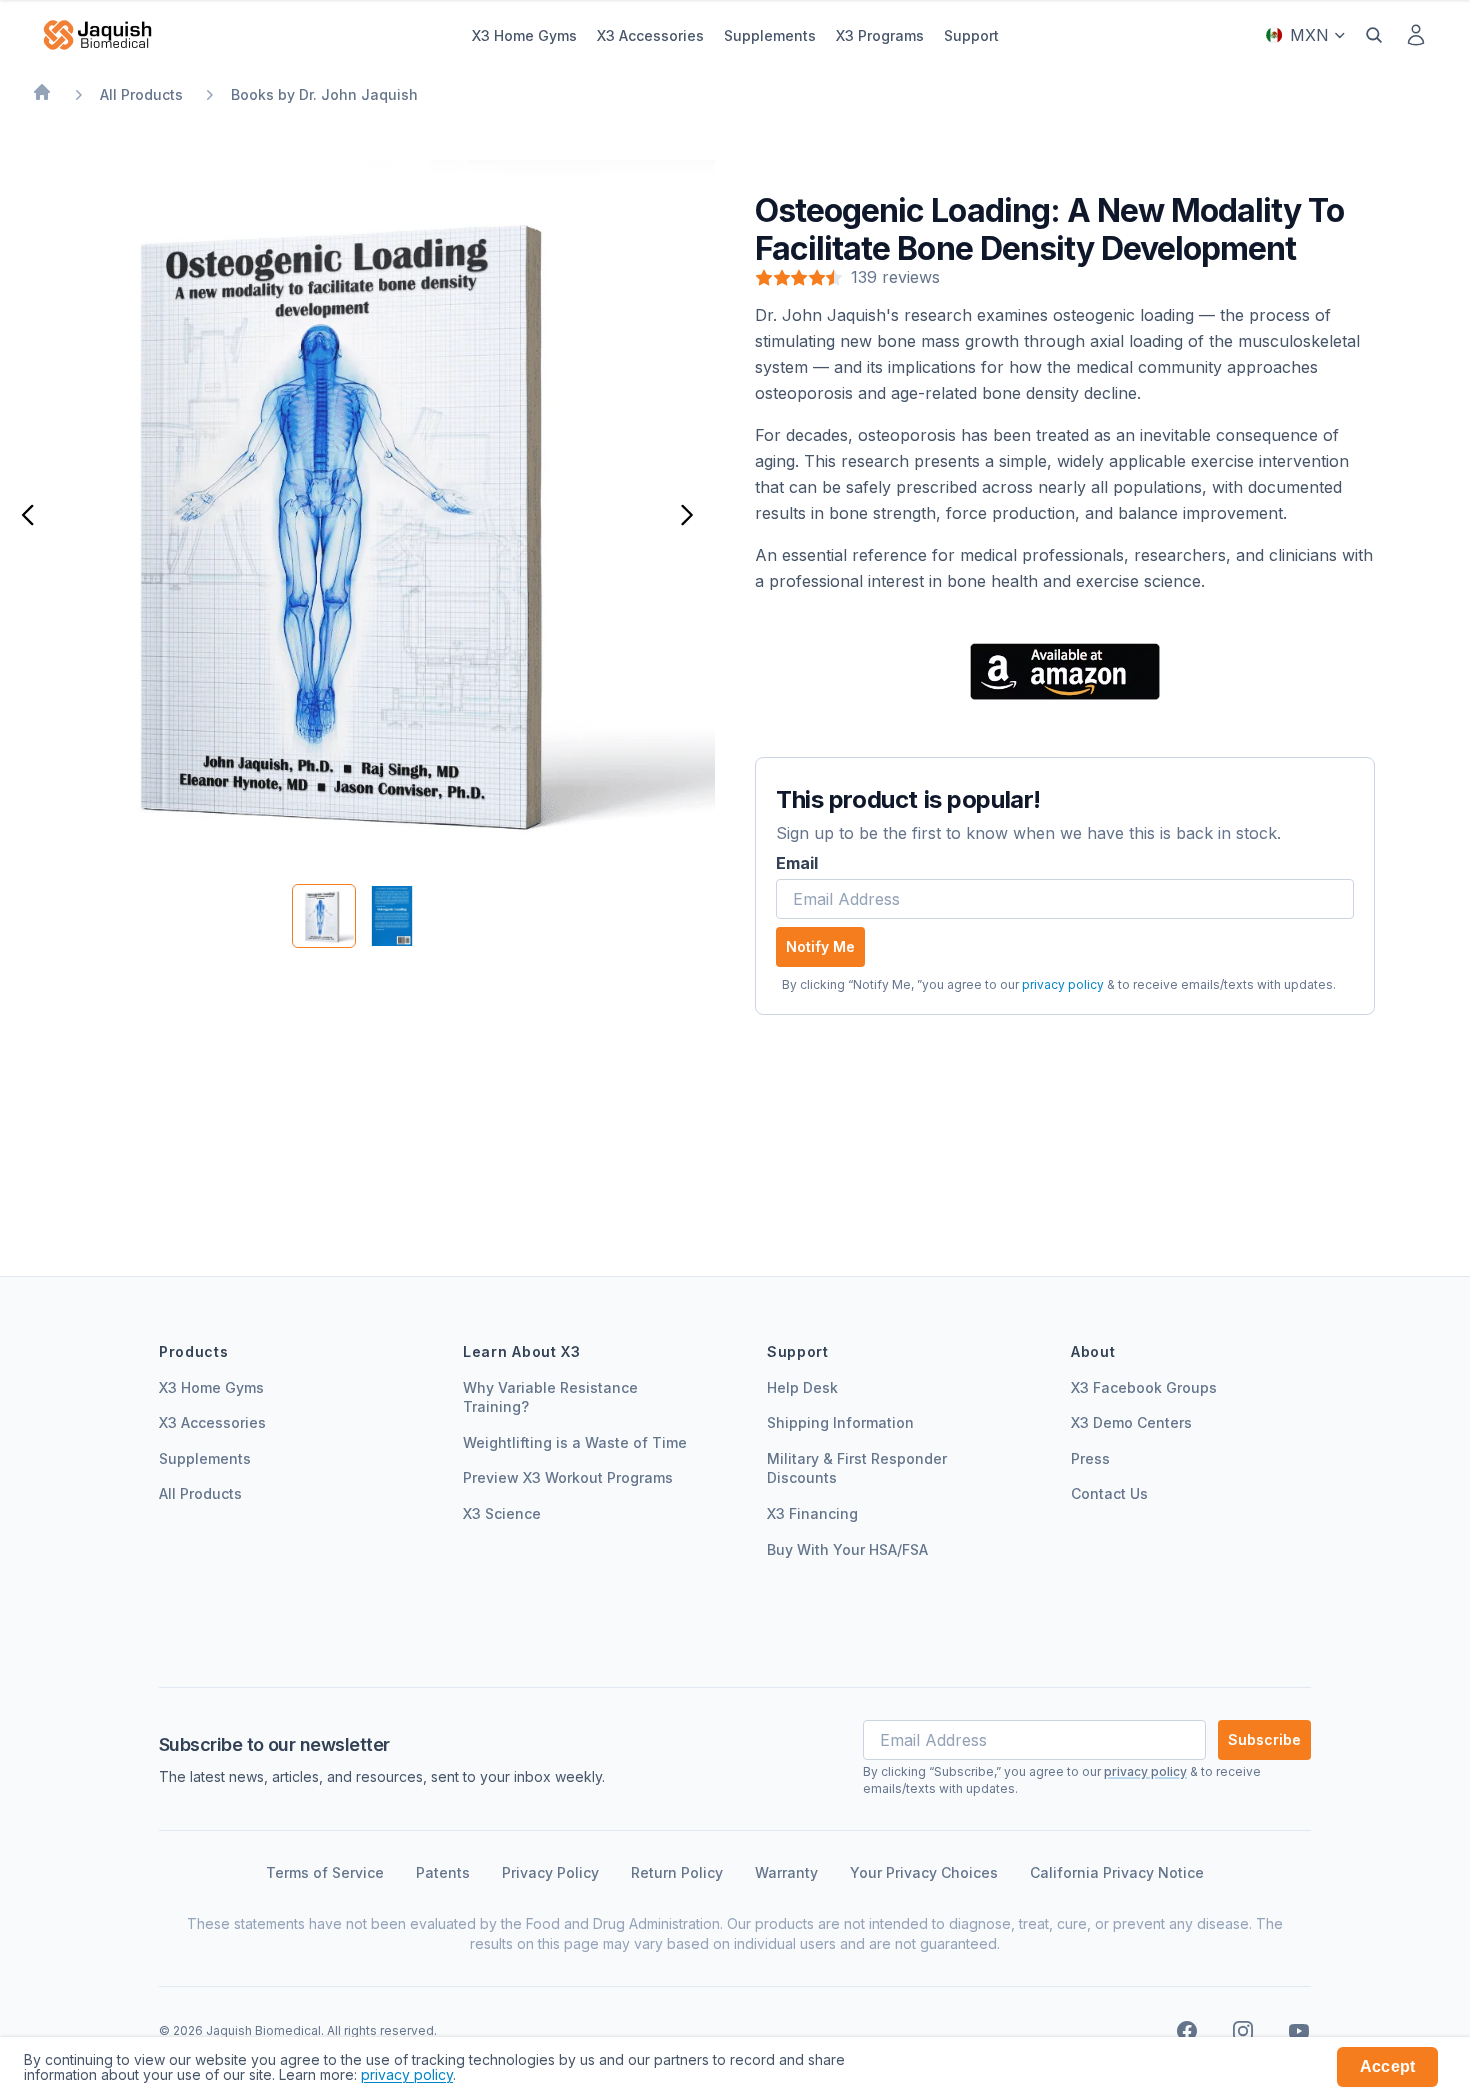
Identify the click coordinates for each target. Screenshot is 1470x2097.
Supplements (205, 1458)
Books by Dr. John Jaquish (324, 94)
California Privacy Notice (1117, 1872)
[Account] (1416, 35)
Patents (443, 1872)
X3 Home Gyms (211, 1387)
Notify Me (820, 946)
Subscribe (1264, 1739)
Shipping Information (840, 1422)
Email (797, 863)
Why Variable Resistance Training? (550, 1397)
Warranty (786, 1872)
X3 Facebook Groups (1144, 1387)
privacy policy (1063, 984)
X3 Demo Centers (1131, 1422)
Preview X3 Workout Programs (568, 1477)
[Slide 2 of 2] (392, 916)
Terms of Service (325, 1872)
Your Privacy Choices (924, 1872)
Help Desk (802, 1387)
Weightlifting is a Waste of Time (575, 1442)
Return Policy (677, 1872)
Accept (1387, 2066)
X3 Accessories (212, 1422)
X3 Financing (812, 1513)
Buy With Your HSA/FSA (847, 1549)
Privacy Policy (550, 1872)
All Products (141, 94)
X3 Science (502, 1513)
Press (1090, 1458)
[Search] (1374, 35)
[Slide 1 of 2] (324, 916)
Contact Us (1109, 1493)
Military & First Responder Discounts (857, 1468)
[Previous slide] (22, 517)
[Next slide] (692, 517)
